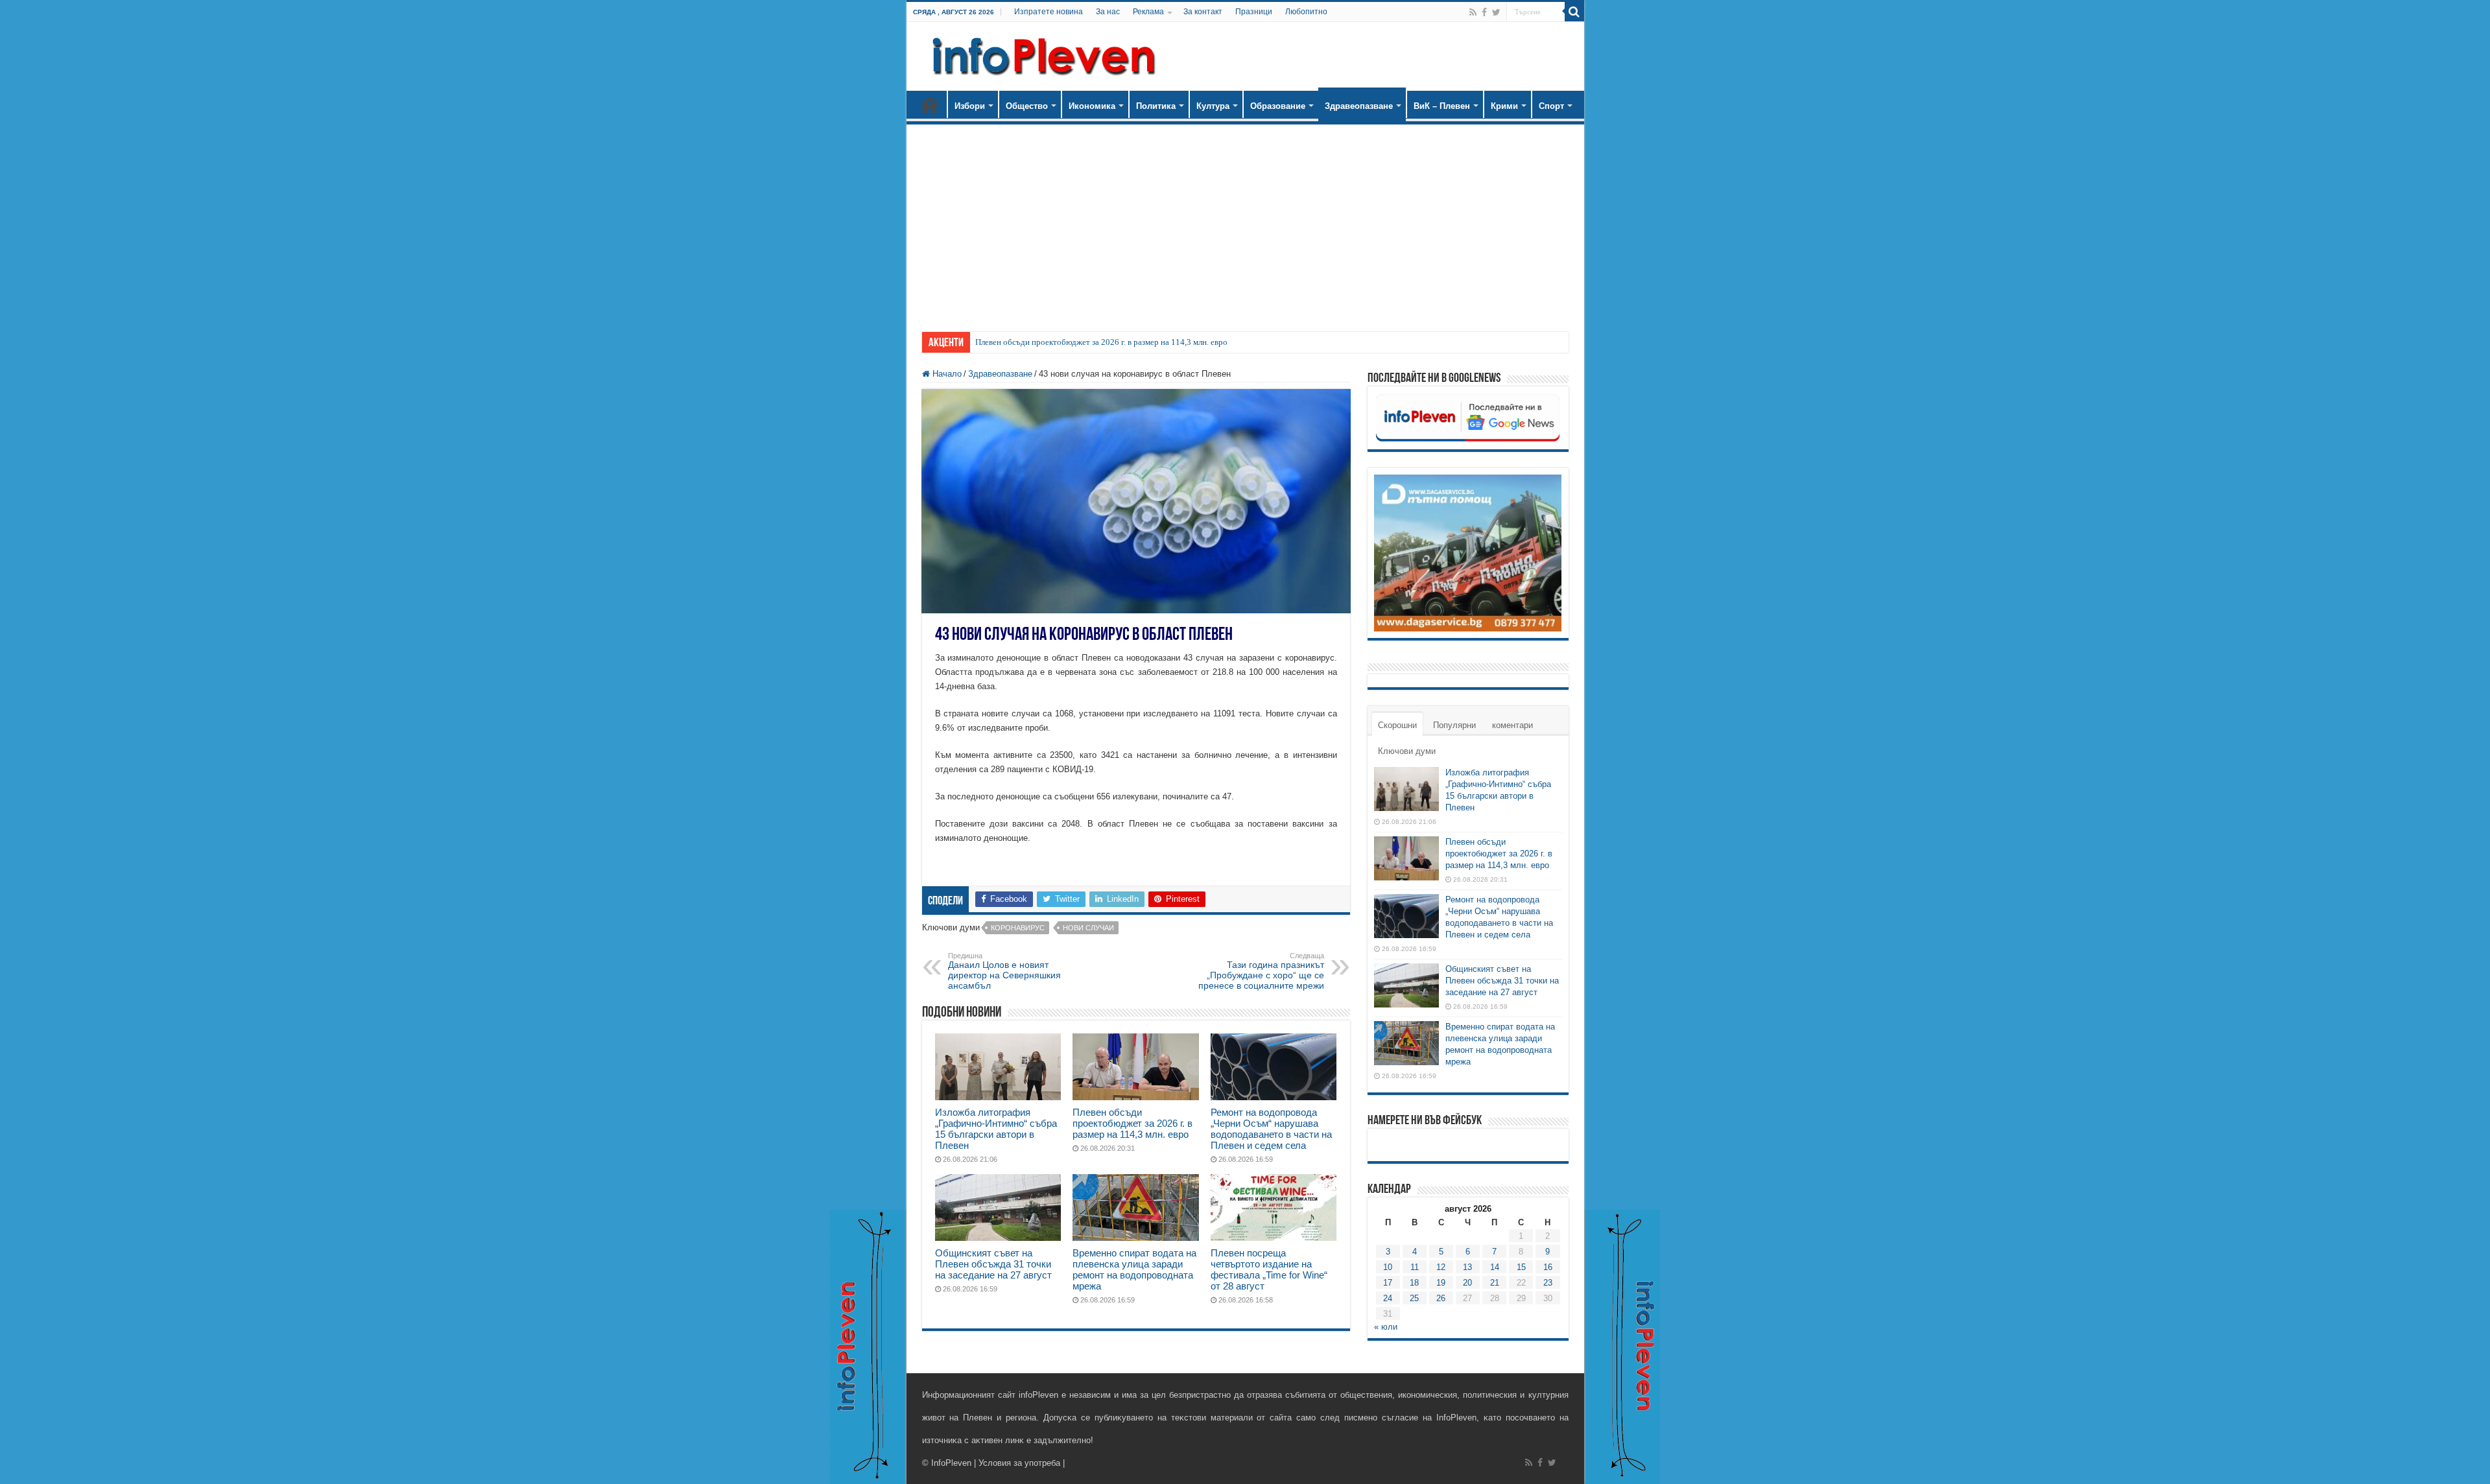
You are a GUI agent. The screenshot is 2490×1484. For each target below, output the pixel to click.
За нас (1108, 12)
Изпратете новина (1049, 12)
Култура (1213, 106)
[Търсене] (1574, 12)
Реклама (1148, 12)
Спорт (1551, 106)
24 (1388, 1298)
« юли (1386, 1327)
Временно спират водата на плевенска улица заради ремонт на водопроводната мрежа (1134, 1269)
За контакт (1203, 12)
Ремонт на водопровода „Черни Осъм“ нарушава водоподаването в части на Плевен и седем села (1271, 1129)
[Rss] (1473, 12)
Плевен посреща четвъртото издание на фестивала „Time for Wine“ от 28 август (1269, 1269)
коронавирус (1018, 928)
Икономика (1092, 106)
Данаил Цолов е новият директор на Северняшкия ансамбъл (1004, 971)
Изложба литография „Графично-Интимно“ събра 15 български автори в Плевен (996, 1129)
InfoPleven (951, 1463)
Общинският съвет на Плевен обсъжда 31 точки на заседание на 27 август (993, 1264)
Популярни (1454, 725)
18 (1414, 1283)
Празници (1254, 12)
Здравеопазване (1359, 106)
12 (1441, 1267)
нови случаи (1088, 928)
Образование (1278, 106)
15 (1521, 1267)
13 (1467, 1267)
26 (1441, 1298)
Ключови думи (1407, 751)
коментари (1512, 725)
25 (1414, 1298)
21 (1495, 1283)
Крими (1504, 106)
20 (1467, 1283)
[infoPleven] (1041, 54)
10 (1388, 1267)
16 (1548, 1267)
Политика (1156, 106)
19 (1441, 1283)
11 (1415, 1267)
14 (1495, 1267)
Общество (1027, 106)
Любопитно (1306, 12)
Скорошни (1397, 725)
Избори (970, 106)
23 (1548, 1283)
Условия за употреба (1019, 1463)
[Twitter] (1496, 12)
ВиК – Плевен (1442, 106)
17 (1388, 1283)
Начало (930, 104)
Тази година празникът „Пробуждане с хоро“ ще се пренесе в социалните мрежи (1261, 971)
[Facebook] (1484, 12)
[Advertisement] (1245, 222)
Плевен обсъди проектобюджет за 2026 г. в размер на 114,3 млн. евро (1101, 342)
